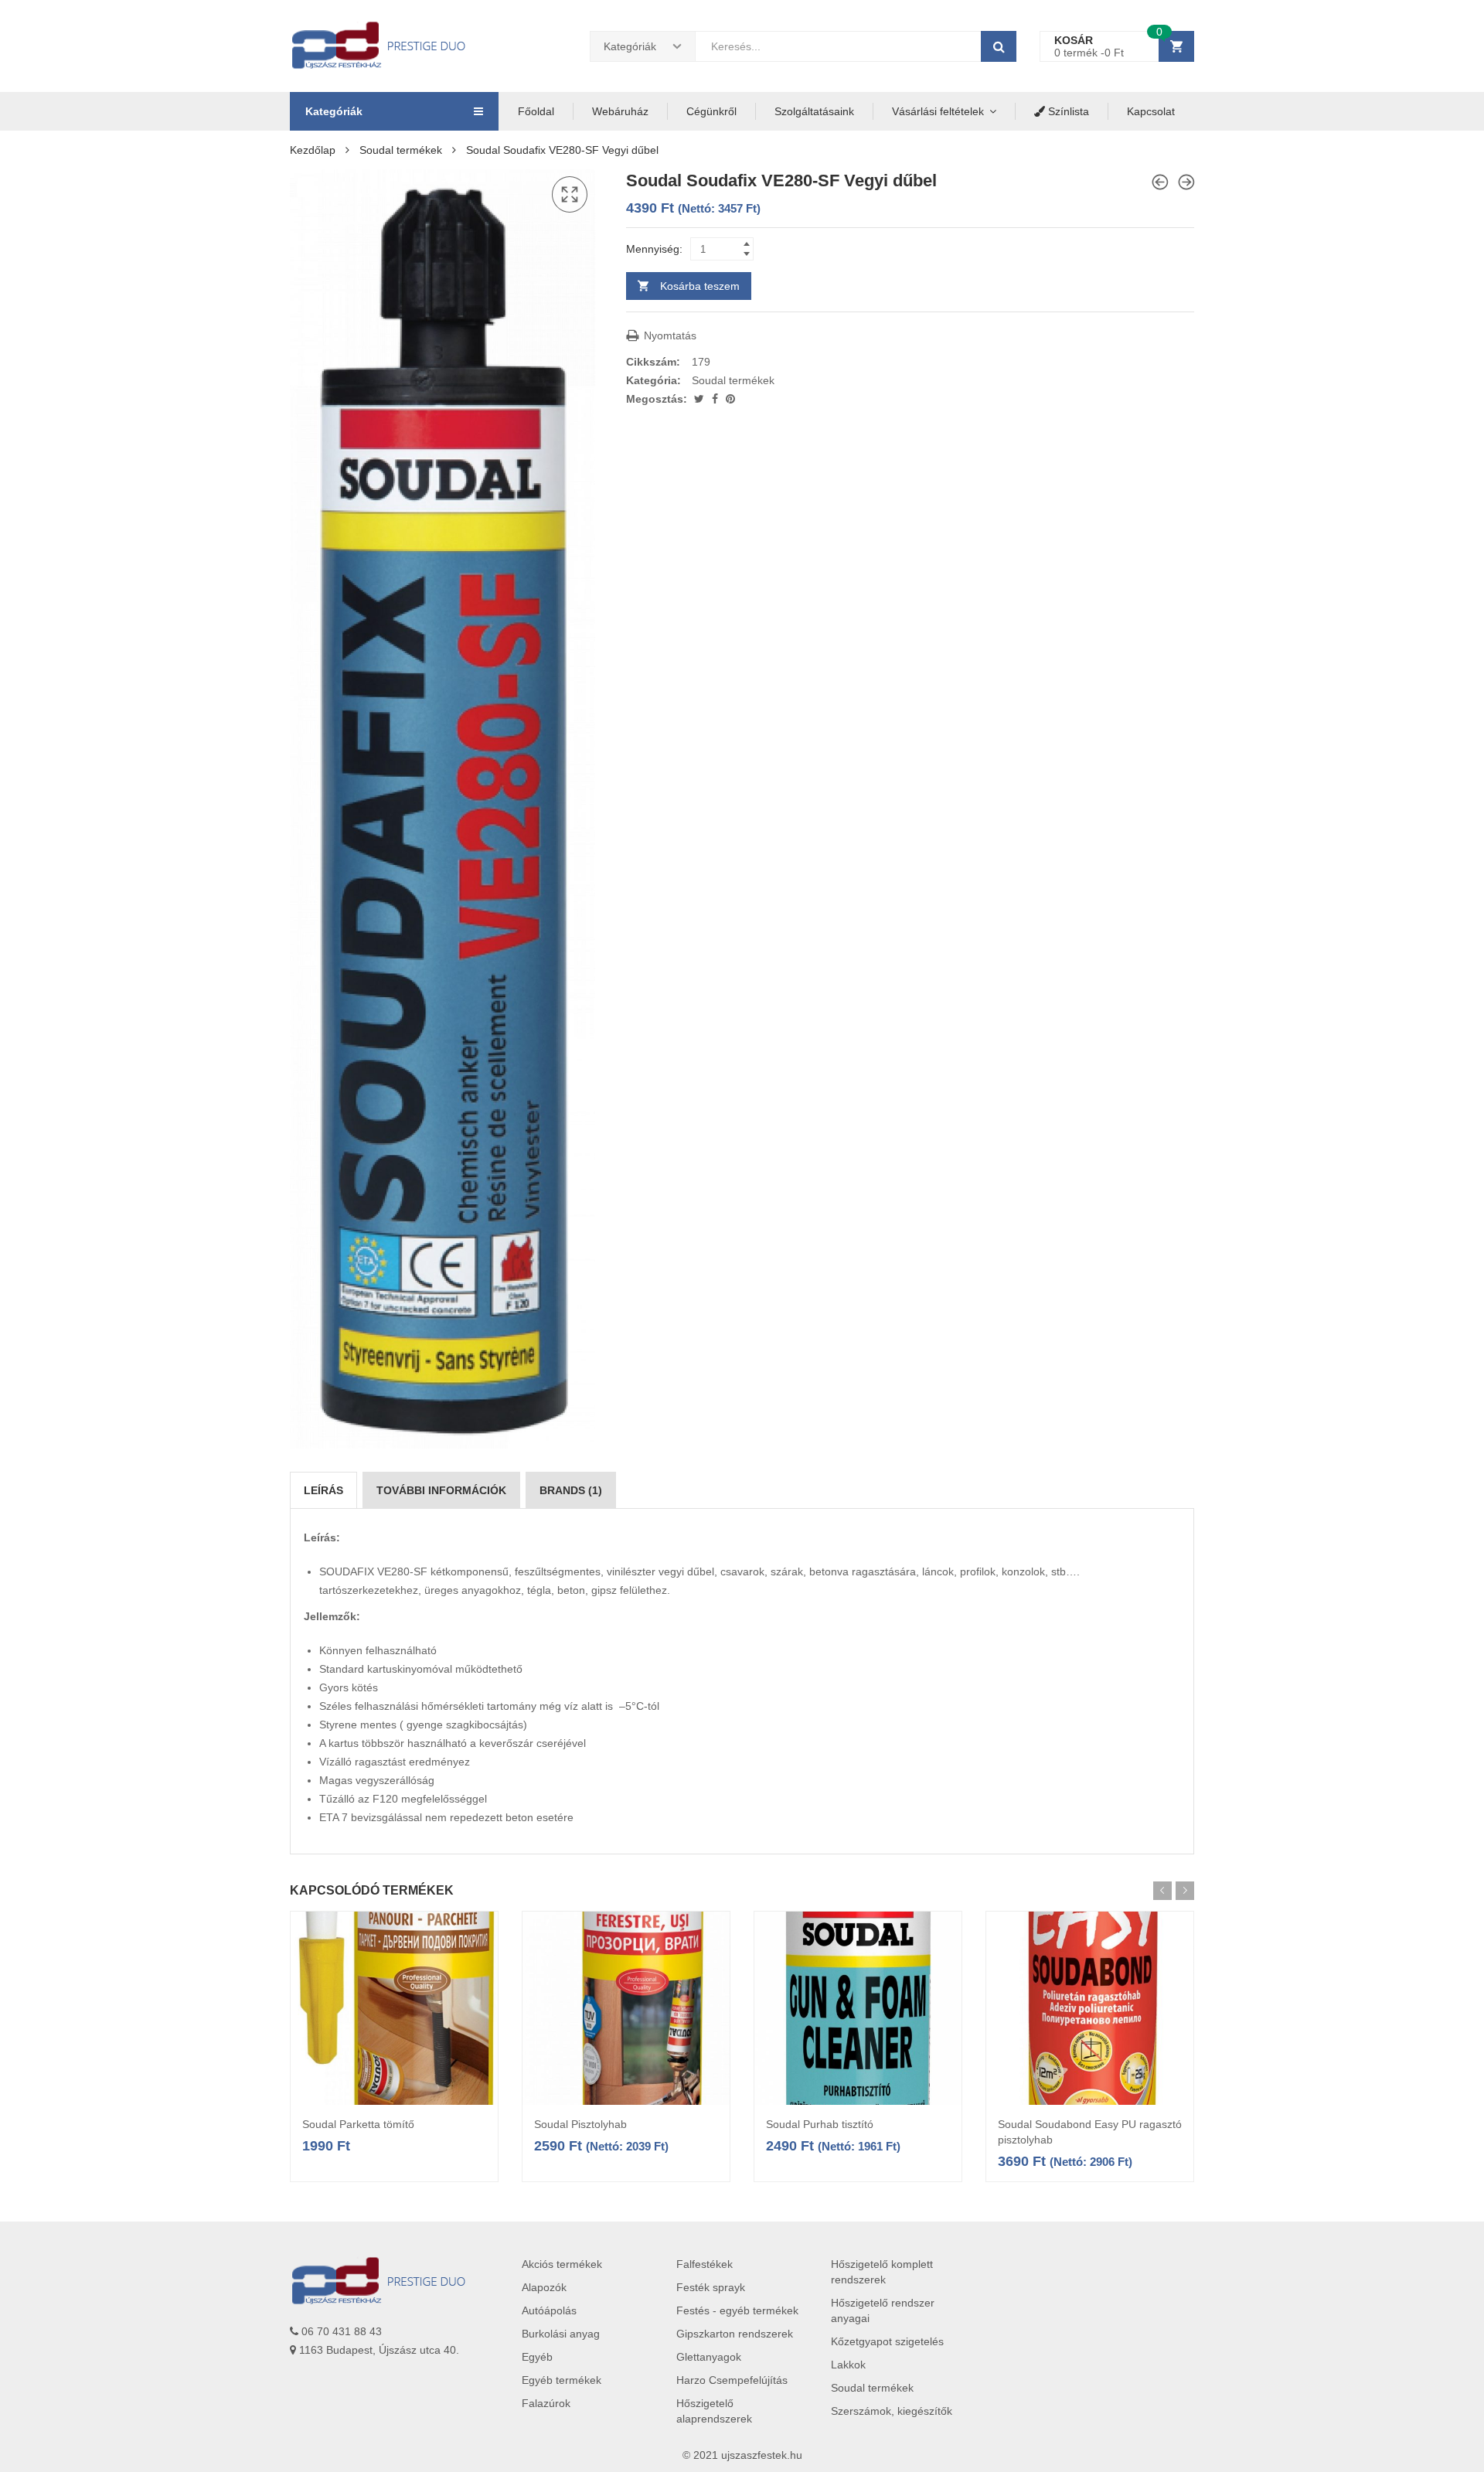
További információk (441, 1490)
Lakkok (848, 2365)
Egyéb (537, 2357)
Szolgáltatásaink (814, 111)
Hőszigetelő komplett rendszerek (882, 2272)
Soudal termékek (401, 150)
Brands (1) (571, 1490)
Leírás (323, 1490)
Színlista (1067, 111)
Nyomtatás (669, 335)
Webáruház (620, 111)
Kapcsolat (1151, 111)
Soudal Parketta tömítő (358, 2124)
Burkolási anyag (561, 2334)
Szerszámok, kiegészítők (892, 2411)
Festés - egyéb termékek (737, 2310)
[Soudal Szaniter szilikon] (1186, 182)
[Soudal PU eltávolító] (1160, 182)
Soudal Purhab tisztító (820, 2124)
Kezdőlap (313, 150)
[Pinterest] (730, 399)
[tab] (323, 1490)
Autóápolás (549, 2310)
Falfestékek (705, 2264)
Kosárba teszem (700, 286)
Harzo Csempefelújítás (732, 2380)
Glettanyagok (709, 2357)
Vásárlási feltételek (938, 111)
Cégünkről (711, 111)
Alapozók (544, 2287)
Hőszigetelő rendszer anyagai (883, 2310)
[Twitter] (701, 399)
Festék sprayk (711, 2287)
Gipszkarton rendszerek (735, 2334)
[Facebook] (716, 399)
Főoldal (536, 111)
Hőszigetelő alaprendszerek (714, 2411)
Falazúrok (546, 2403)
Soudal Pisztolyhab (580, 2124)
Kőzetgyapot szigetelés (887, 2341)
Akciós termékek (562, 2264)
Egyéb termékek (562, 2380)
